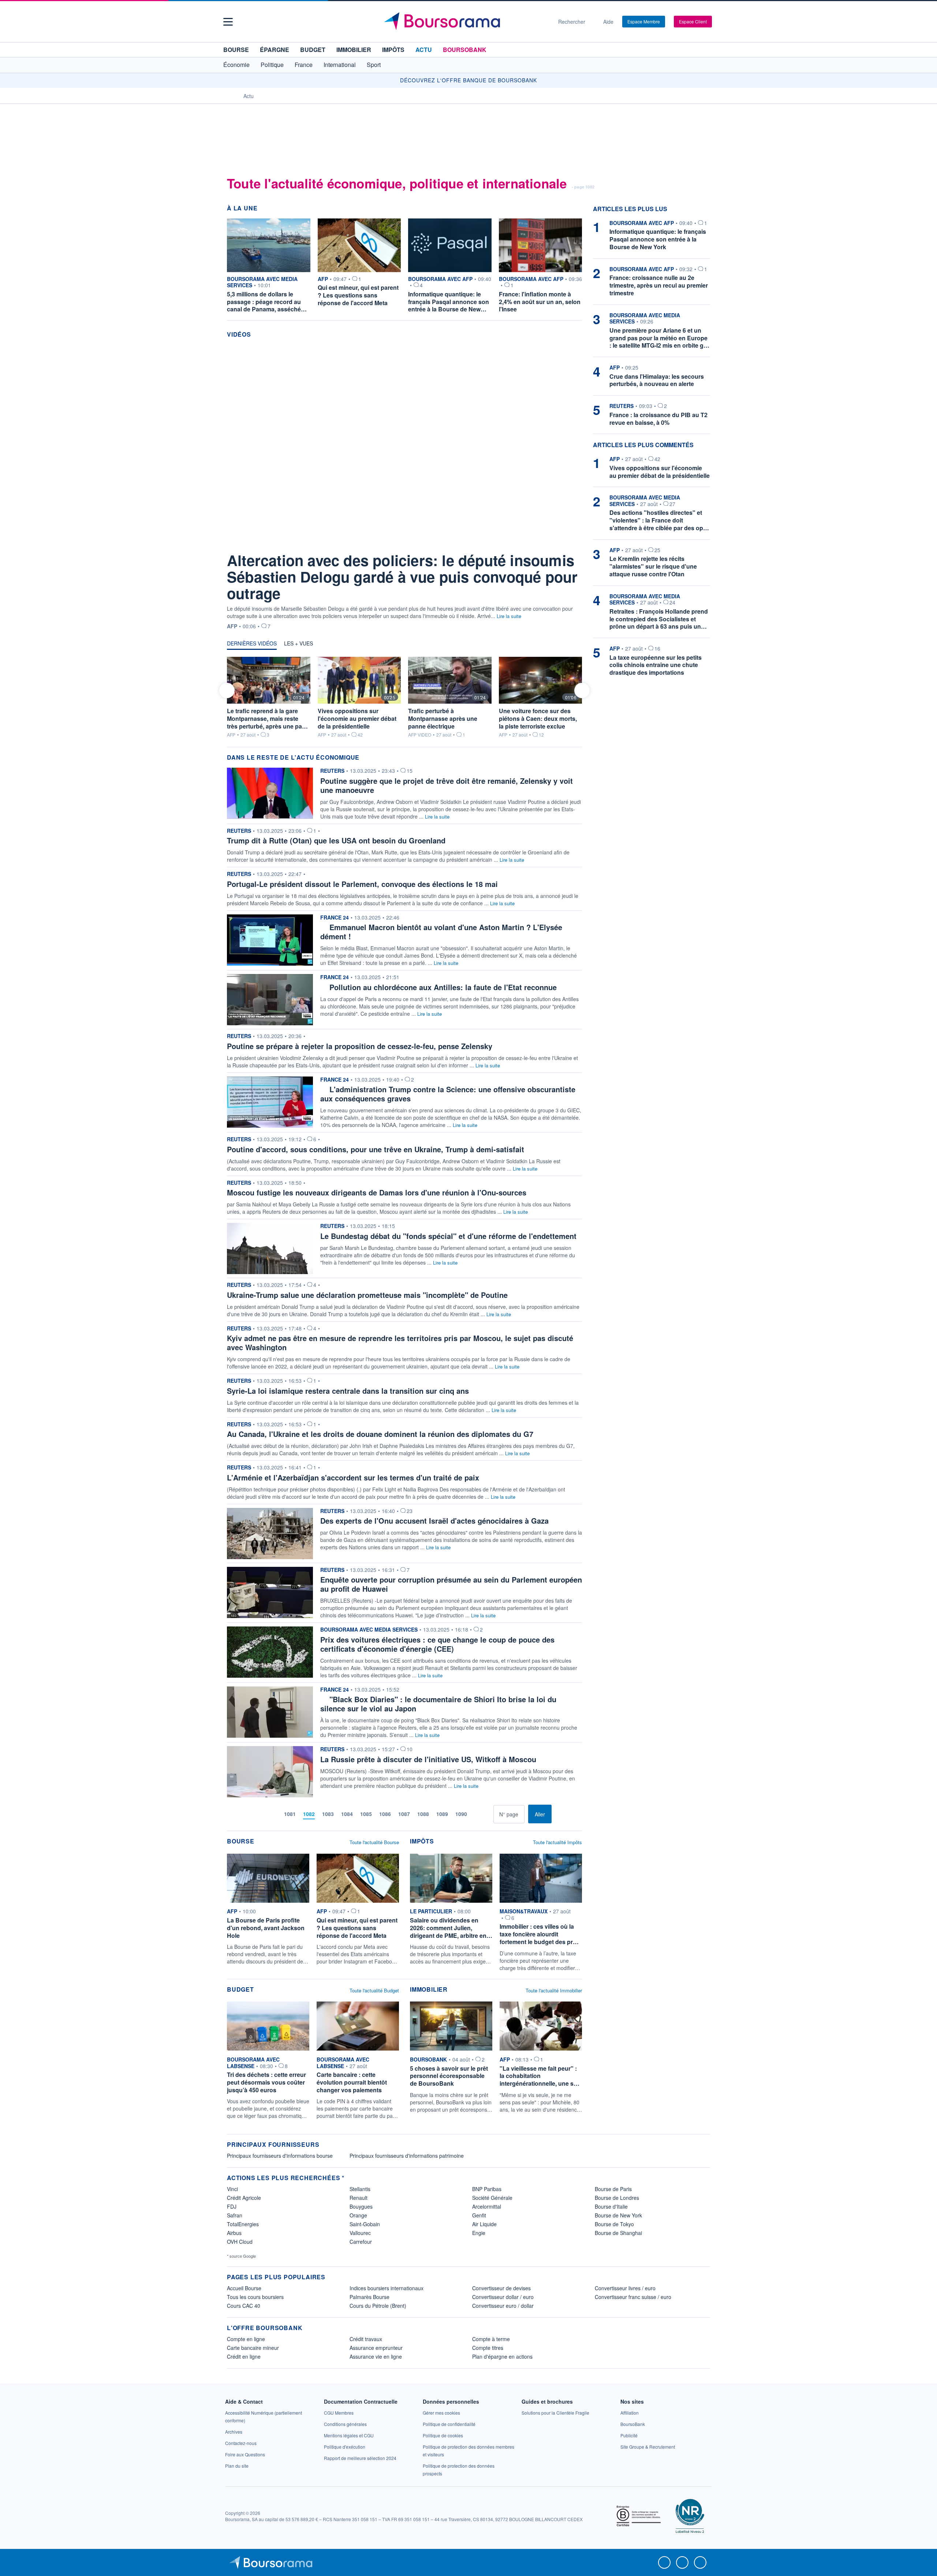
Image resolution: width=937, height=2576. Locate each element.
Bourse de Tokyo (614, 2224)
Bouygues (361, 2206)
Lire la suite (509, 616)
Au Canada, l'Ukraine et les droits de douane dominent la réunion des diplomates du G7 (380, 1434)
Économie (236, 65)
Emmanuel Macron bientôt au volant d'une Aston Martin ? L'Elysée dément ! (441, 932)
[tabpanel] (404, 697)
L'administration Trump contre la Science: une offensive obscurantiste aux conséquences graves (448, 1094)
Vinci (232, 2189)
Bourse (236, 50)
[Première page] (263, 1814)
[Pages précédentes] (275, 1814)
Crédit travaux (366, 2339)
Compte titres (488, 2348)
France (304, 65)
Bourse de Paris (613, 2189)
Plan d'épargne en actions (502, 2356)
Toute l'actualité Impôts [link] (557, 1842)
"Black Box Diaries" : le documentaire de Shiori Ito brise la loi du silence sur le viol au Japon (438, 1704)
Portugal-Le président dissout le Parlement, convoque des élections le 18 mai (362, 884)
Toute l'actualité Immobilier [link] (554, 1990)
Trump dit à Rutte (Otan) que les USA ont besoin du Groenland (336, 840)
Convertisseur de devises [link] (501, 2288)
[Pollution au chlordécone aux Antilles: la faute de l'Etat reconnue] (270, 999)
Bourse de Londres (617, 2198)
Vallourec (360, 2233)
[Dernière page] (488, 1814)
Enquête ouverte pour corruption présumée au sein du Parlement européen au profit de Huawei (451, 1584)
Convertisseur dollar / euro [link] (503, 2297)
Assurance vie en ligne (376, 2356)
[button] (228, 22)
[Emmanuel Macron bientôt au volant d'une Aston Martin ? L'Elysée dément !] (270, 939)
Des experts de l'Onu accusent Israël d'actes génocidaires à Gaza (434, 1521)
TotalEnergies (243, 2224)
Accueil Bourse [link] (244, 2288)
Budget (313, 50)
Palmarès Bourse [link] (369, 2297)
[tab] (252, 645)
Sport (374, 65)
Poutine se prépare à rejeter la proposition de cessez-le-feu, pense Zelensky (360, 1046)
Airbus (234, 2233)
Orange (358, 2215)
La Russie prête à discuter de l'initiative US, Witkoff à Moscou (428, 1759)
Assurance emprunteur (376, 2348)
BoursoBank (465, 50)
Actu (424, 50)
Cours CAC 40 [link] (244, 2306)
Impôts (393, 50)
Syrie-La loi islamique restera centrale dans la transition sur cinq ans (348, 1391)
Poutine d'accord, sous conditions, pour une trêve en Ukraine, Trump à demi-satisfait (376, 1149)
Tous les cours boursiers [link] (255, 2297)
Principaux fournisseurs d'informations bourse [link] (280, 2156)
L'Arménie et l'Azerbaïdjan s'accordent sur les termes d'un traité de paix (353, 1477)
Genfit (479, 2215)
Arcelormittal (487, 2206)
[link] (268, 1908)
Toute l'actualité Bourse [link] (374, 1842)
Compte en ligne (246, 2339)
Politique (272, 65)
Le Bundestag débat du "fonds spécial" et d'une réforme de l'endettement (448, 1236)
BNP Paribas (487, 2189)
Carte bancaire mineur (253, 2348)
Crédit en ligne (244, 2356)
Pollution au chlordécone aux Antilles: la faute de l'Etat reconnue (443, 987)
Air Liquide (484, 2224)
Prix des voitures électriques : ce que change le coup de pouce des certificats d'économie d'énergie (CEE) (437, 1644)
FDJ (232, 2206)
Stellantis (360, 2189)
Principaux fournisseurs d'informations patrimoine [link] (407, 2156)
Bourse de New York (618, 2215)
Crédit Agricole (244, 2198)
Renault (359, 2198)
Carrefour (361, 2242)
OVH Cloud (240, 2242)
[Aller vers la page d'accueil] (466, 22)
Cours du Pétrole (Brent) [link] (378, 2306)
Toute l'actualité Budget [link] (374, 1990)
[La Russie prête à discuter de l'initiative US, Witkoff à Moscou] (270, 1771)
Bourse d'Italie (611, 2206)
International (340, 65)
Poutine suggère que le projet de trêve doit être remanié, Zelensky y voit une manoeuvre (447, 785)
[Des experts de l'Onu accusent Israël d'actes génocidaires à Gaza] (270, 1533)
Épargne (275, 50)
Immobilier (354, 50)
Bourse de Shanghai (618, 2233)
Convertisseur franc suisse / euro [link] (633, 2297)
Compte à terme (491, 2339)
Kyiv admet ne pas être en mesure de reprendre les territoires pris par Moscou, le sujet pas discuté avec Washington (400, 1343)
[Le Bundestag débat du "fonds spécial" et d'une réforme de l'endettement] (270, 1248)
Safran (235, 2215)
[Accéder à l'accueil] (230, 96)
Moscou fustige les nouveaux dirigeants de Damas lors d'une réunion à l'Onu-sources (377, 1192)
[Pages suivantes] (476, 1814)
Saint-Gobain (365, 2224)
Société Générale (492, 2198)
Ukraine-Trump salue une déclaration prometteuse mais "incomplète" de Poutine (367, 1295)
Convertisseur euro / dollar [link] (503, 2306)
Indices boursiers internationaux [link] (387, 2288)
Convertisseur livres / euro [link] (625, 2288)
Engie (479, 2233)
